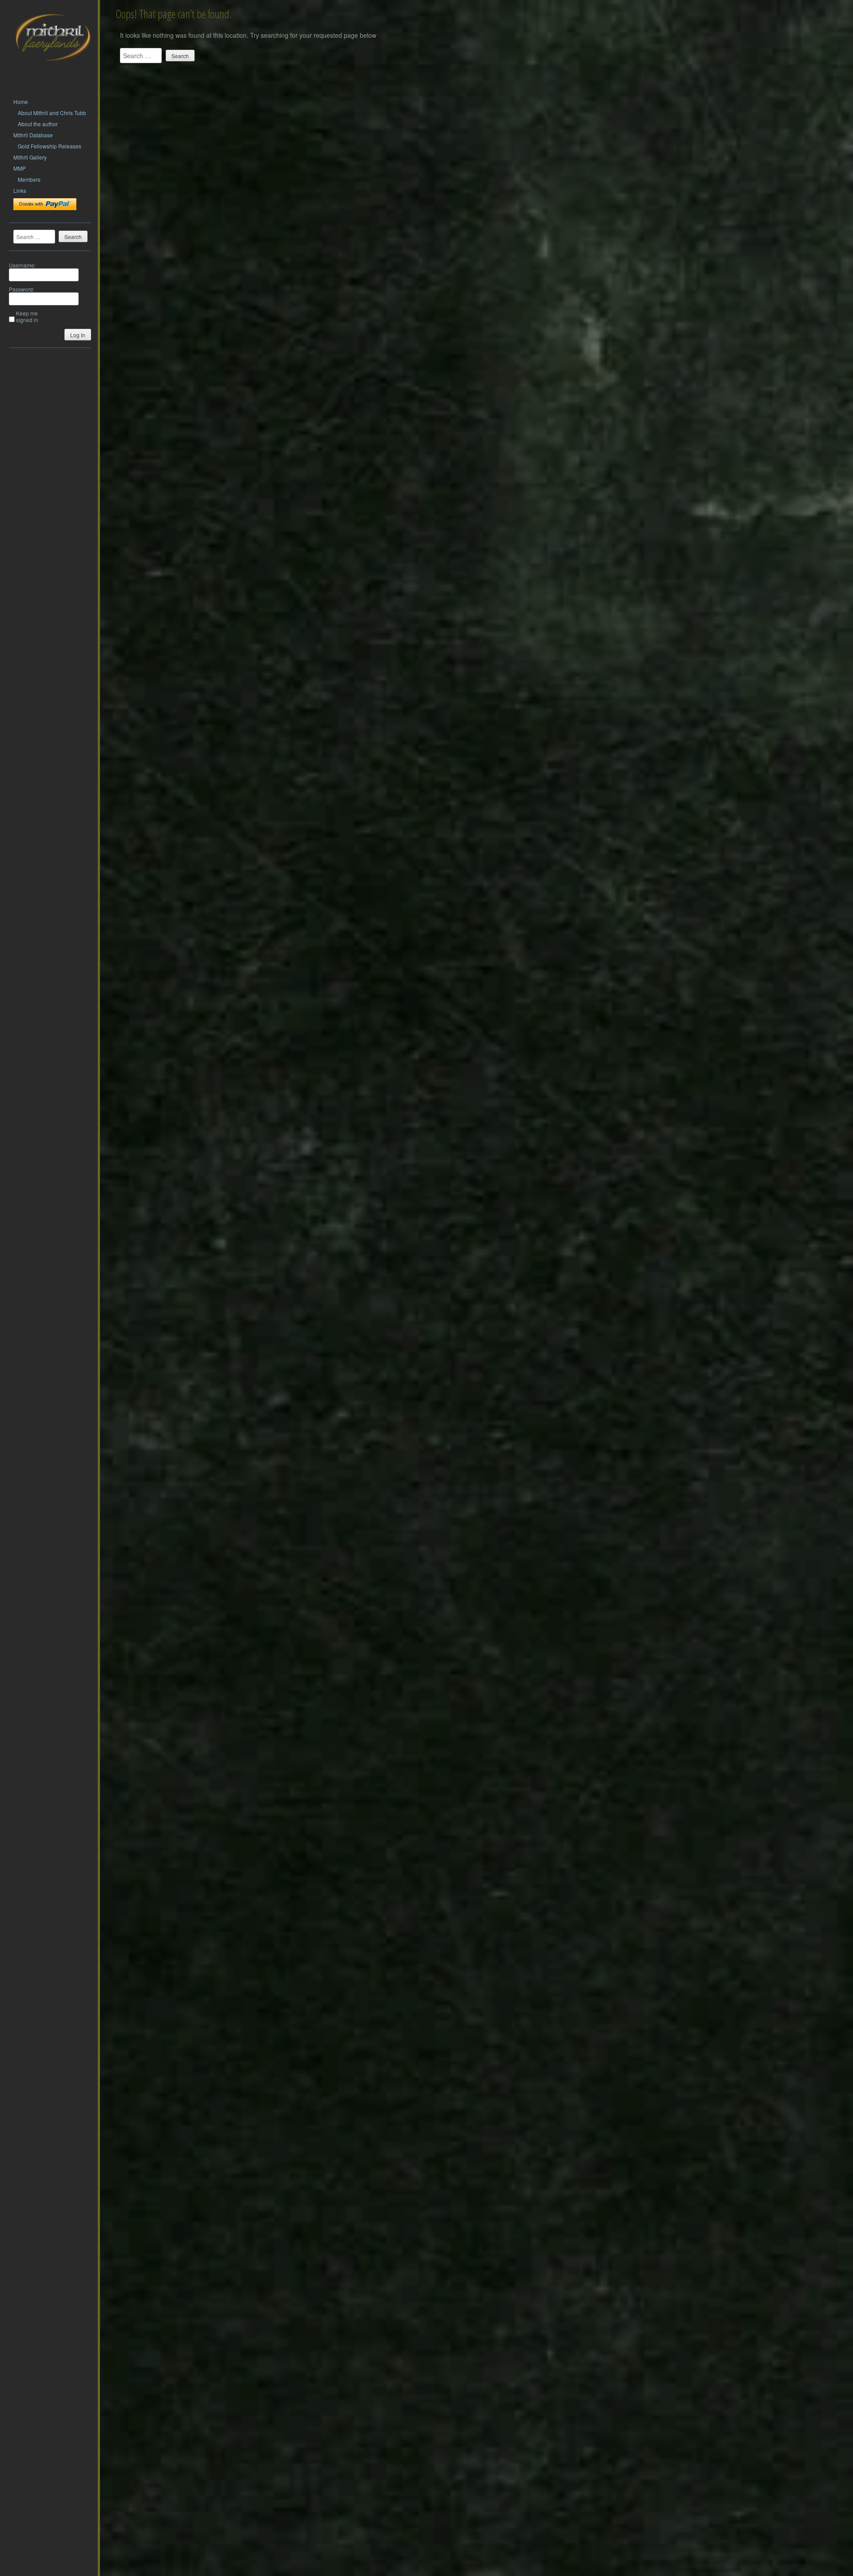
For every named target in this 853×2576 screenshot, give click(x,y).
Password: (22, 289)
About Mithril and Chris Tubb (52, 113)
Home (21, 102)
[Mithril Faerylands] (52, 72)
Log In (78, 335)
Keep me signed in (27, 316)
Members (29, 179)
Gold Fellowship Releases (50, 146)
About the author (38, 124)
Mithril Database (33, 135)
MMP (20, 168)
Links (20, 190)
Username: (22, 265)
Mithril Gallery (30, 157)
